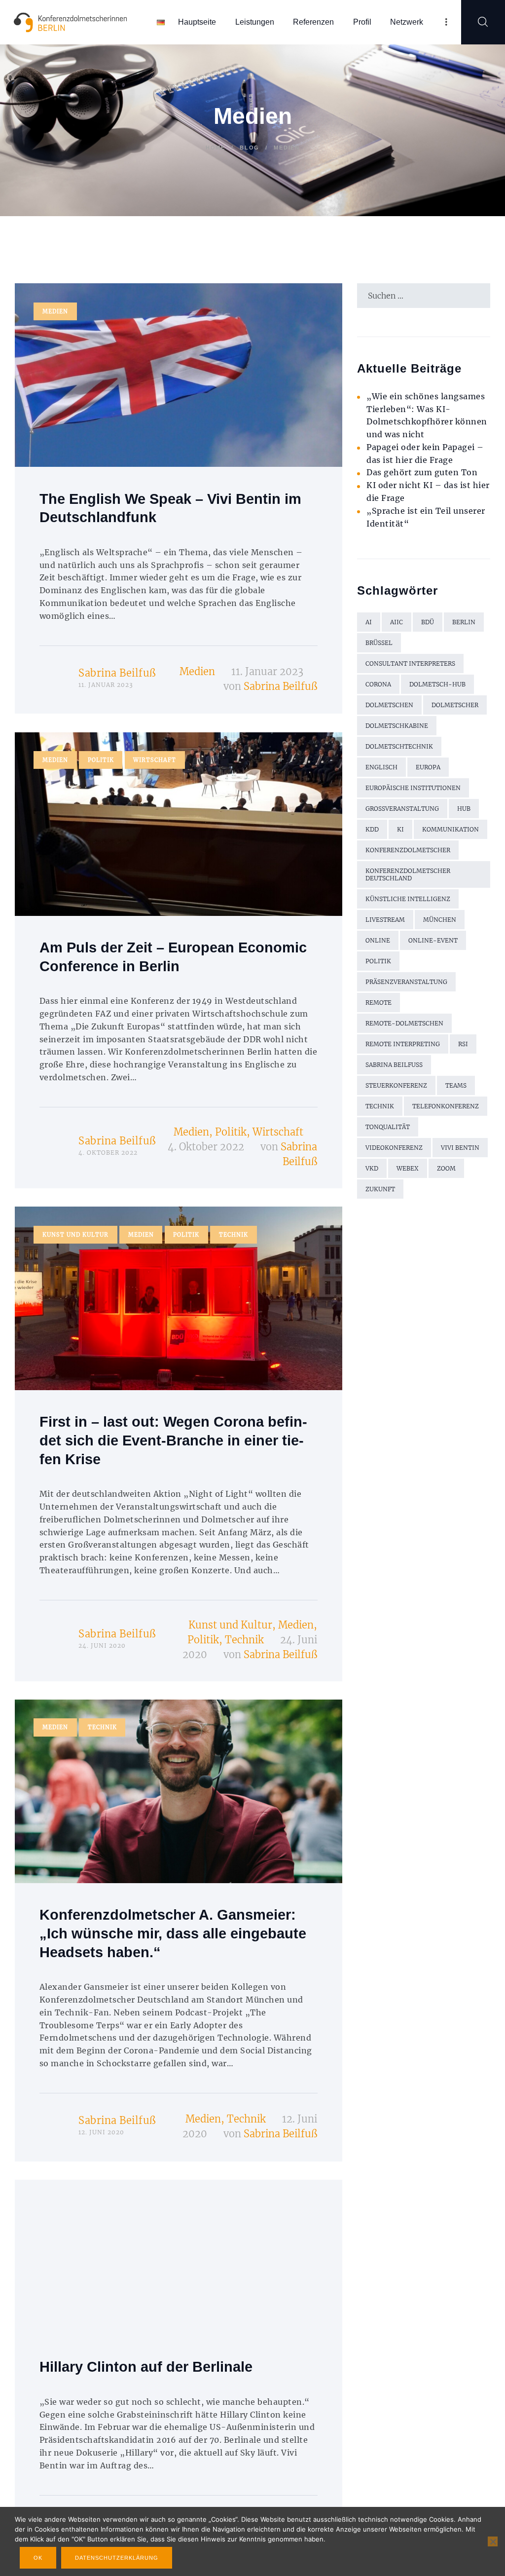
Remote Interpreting (403, 1044)
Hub (464, 809)
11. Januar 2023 (267, 671)
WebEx (408, 1168)
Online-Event (433, 940)
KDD (372, 829)
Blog (250, 148)
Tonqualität (388, 1127)
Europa (428, 767)
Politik (101, 760)
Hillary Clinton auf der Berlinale (146, 2367)
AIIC (397, 622)
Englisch (381, 767)
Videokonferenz (394, 1148)
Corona (378, 684)
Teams (456, 1085)
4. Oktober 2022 (206, 1147)
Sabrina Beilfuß (117, 673)
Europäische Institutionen (413, 788)
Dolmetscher (455, 705)
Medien (55, 311)
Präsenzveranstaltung (406, 982)
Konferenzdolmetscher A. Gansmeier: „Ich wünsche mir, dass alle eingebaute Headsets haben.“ (173, 1933)
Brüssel (379, 643)
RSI (463, 1044)
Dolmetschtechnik (399, 746)
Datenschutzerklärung (117, 2558)
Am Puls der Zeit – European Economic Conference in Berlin (173, 957)
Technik (234, 1235)
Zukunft (380, 1189)
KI (400, 829)
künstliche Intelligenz (408, 899)
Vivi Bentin (460, 1148)
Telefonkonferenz (446, 1106)
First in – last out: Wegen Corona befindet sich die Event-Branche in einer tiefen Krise (173, 1440)
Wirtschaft (155, 760)
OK (38, 2558)
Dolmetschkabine (397, 726)
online (378, 940)
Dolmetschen (389, 705)
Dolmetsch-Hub (437, 684)
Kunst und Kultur (75, 1235)
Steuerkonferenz (396, 1085)
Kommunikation (451, 829)
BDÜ (428, 622)
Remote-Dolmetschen (404, 1023)
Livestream (385, 920)
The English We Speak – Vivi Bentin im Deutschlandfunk (170, 508)
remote (379, 1003)
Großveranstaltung (402, 809)
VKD (372, 1168)
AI (369, 622)
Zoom (446, 1168)
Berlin (464, 622)
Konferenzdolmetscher (408, 850)
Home (216, 148)
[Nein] (493, 2541)
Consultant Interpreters (410, 663)
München (440, 920)
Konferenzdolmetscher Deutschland (408, 874)
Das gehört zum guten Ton (422, 472)
